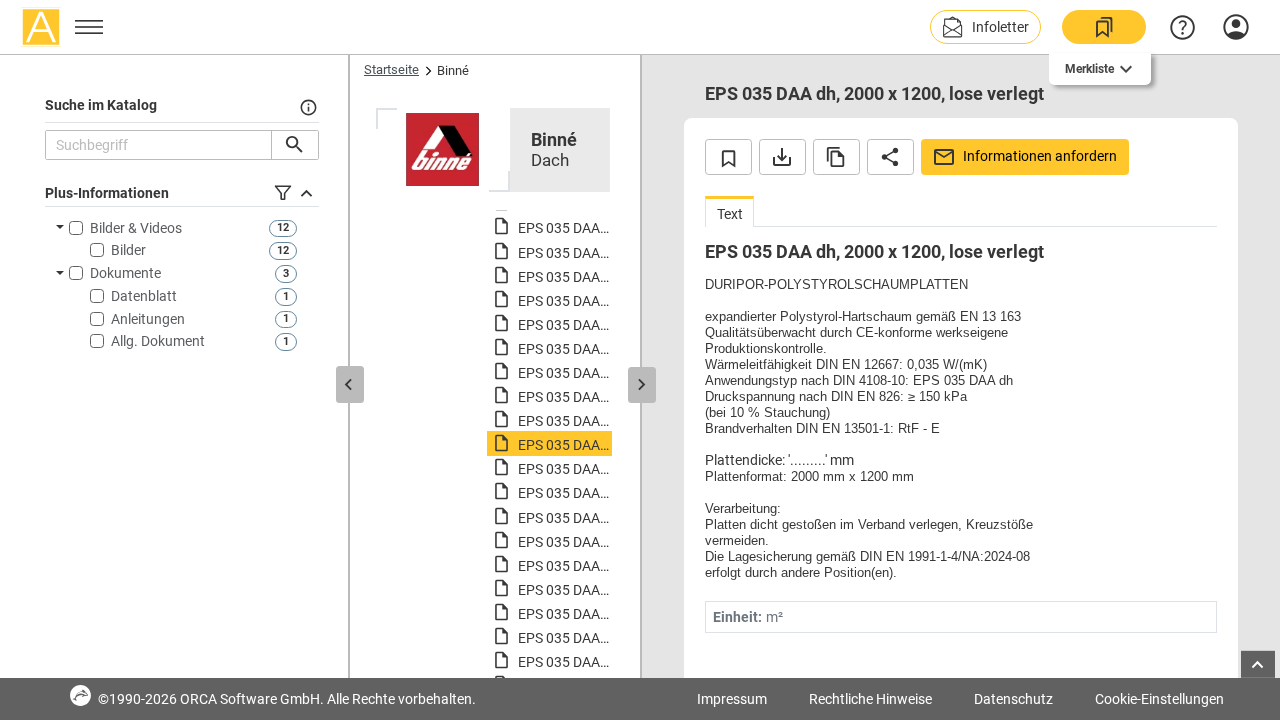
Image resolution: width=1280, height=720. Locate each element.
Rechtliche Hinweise (870, 699)
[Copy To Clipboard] (836, 157)
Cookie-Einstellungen (1159, 699)
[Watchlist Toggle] (728, 157)
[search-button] (294, 145)
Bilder (128, 250)
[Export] (782, 157)
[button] (985, 27)
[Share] (890, 157)
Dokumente (125, 273)
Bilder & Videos (136, 228)
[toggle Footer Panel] (1258, 664)
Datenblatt (144, 296)
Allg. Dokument (158, 341)
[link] (1104, 27)
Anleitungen (148, 319)
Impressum (732, 699)
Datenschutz (1013, 699)
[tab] (729, 211)
